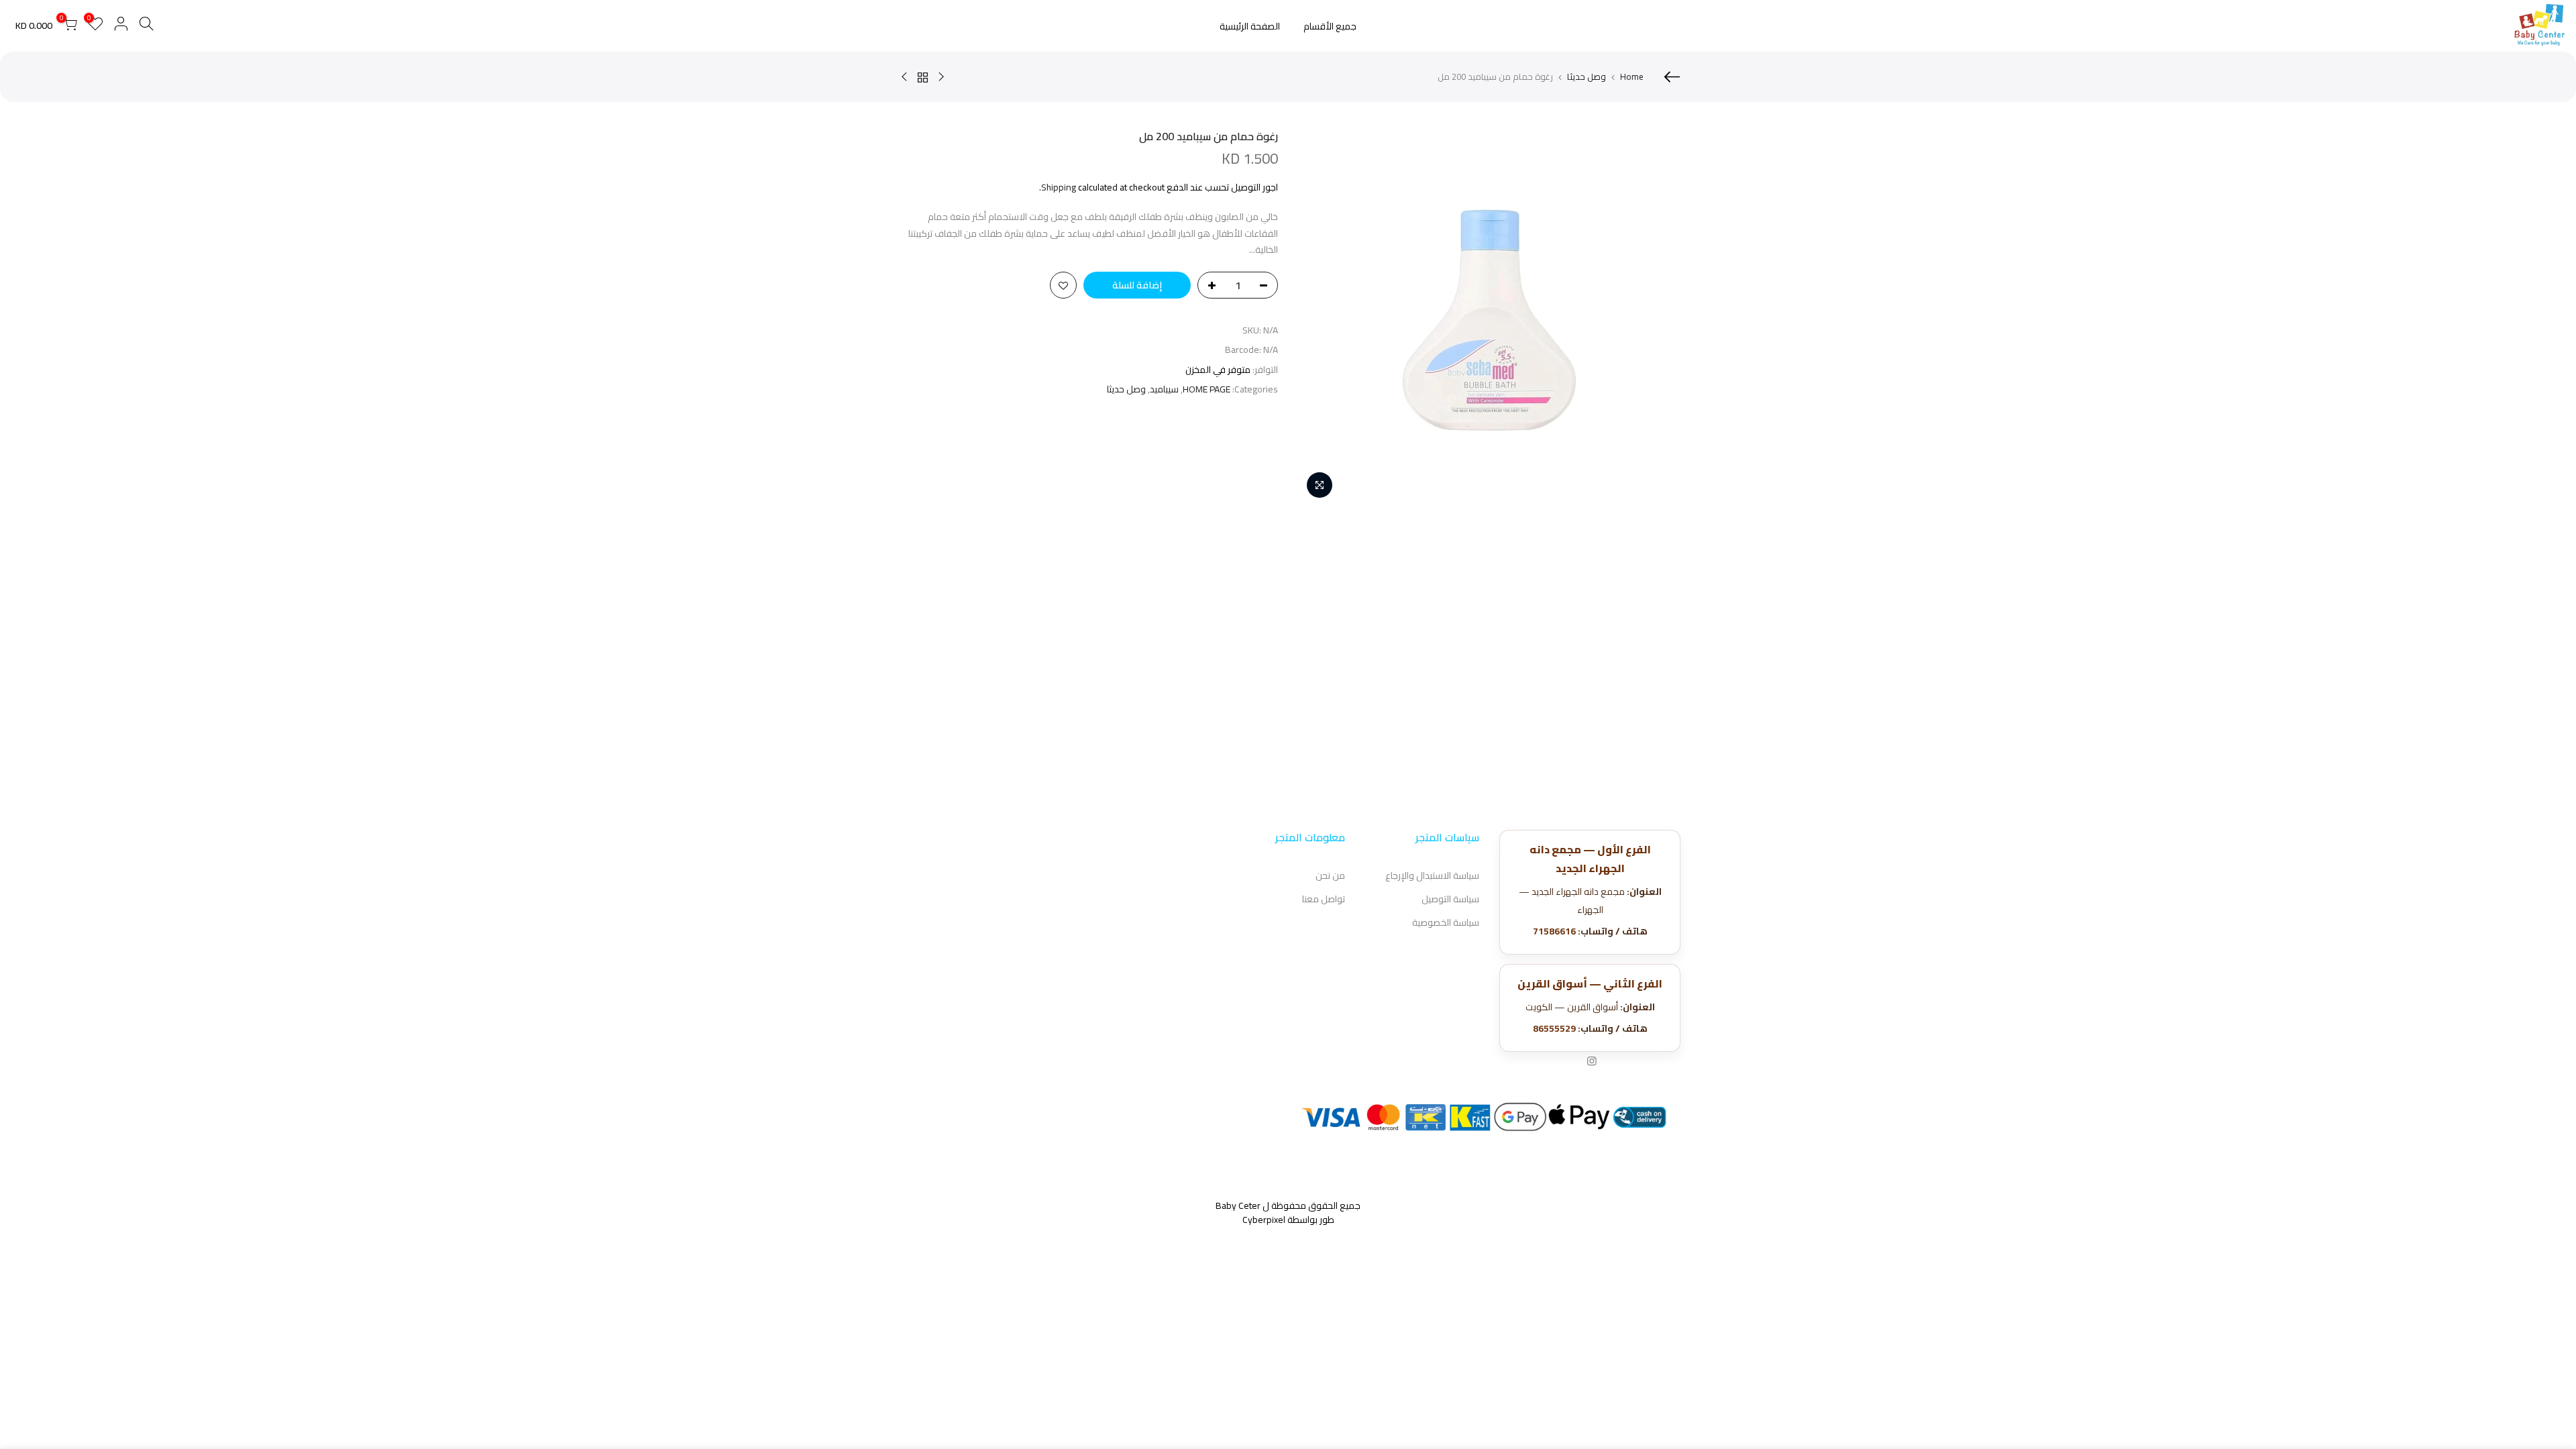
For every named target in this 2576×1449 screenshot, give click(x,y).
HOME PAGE (1206, 389)
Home (1632, 76)
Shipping (1059, 187)
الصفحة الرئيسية (1250, 26)
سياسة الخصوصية (1446, 922)
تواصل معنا (1324, 899)
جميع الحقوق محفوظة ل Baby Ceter (1288, 1205)
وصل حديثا (1587, 76)
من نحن (1330, 875)
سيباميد (1164, 389)
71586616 (1554, 931)
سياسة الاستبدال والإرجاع (1432, 875)
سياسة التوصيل (1450, 899)
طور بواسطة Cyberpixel (1288, 1220)
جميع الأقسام (1330, 26)
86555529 (1554, 1028)
